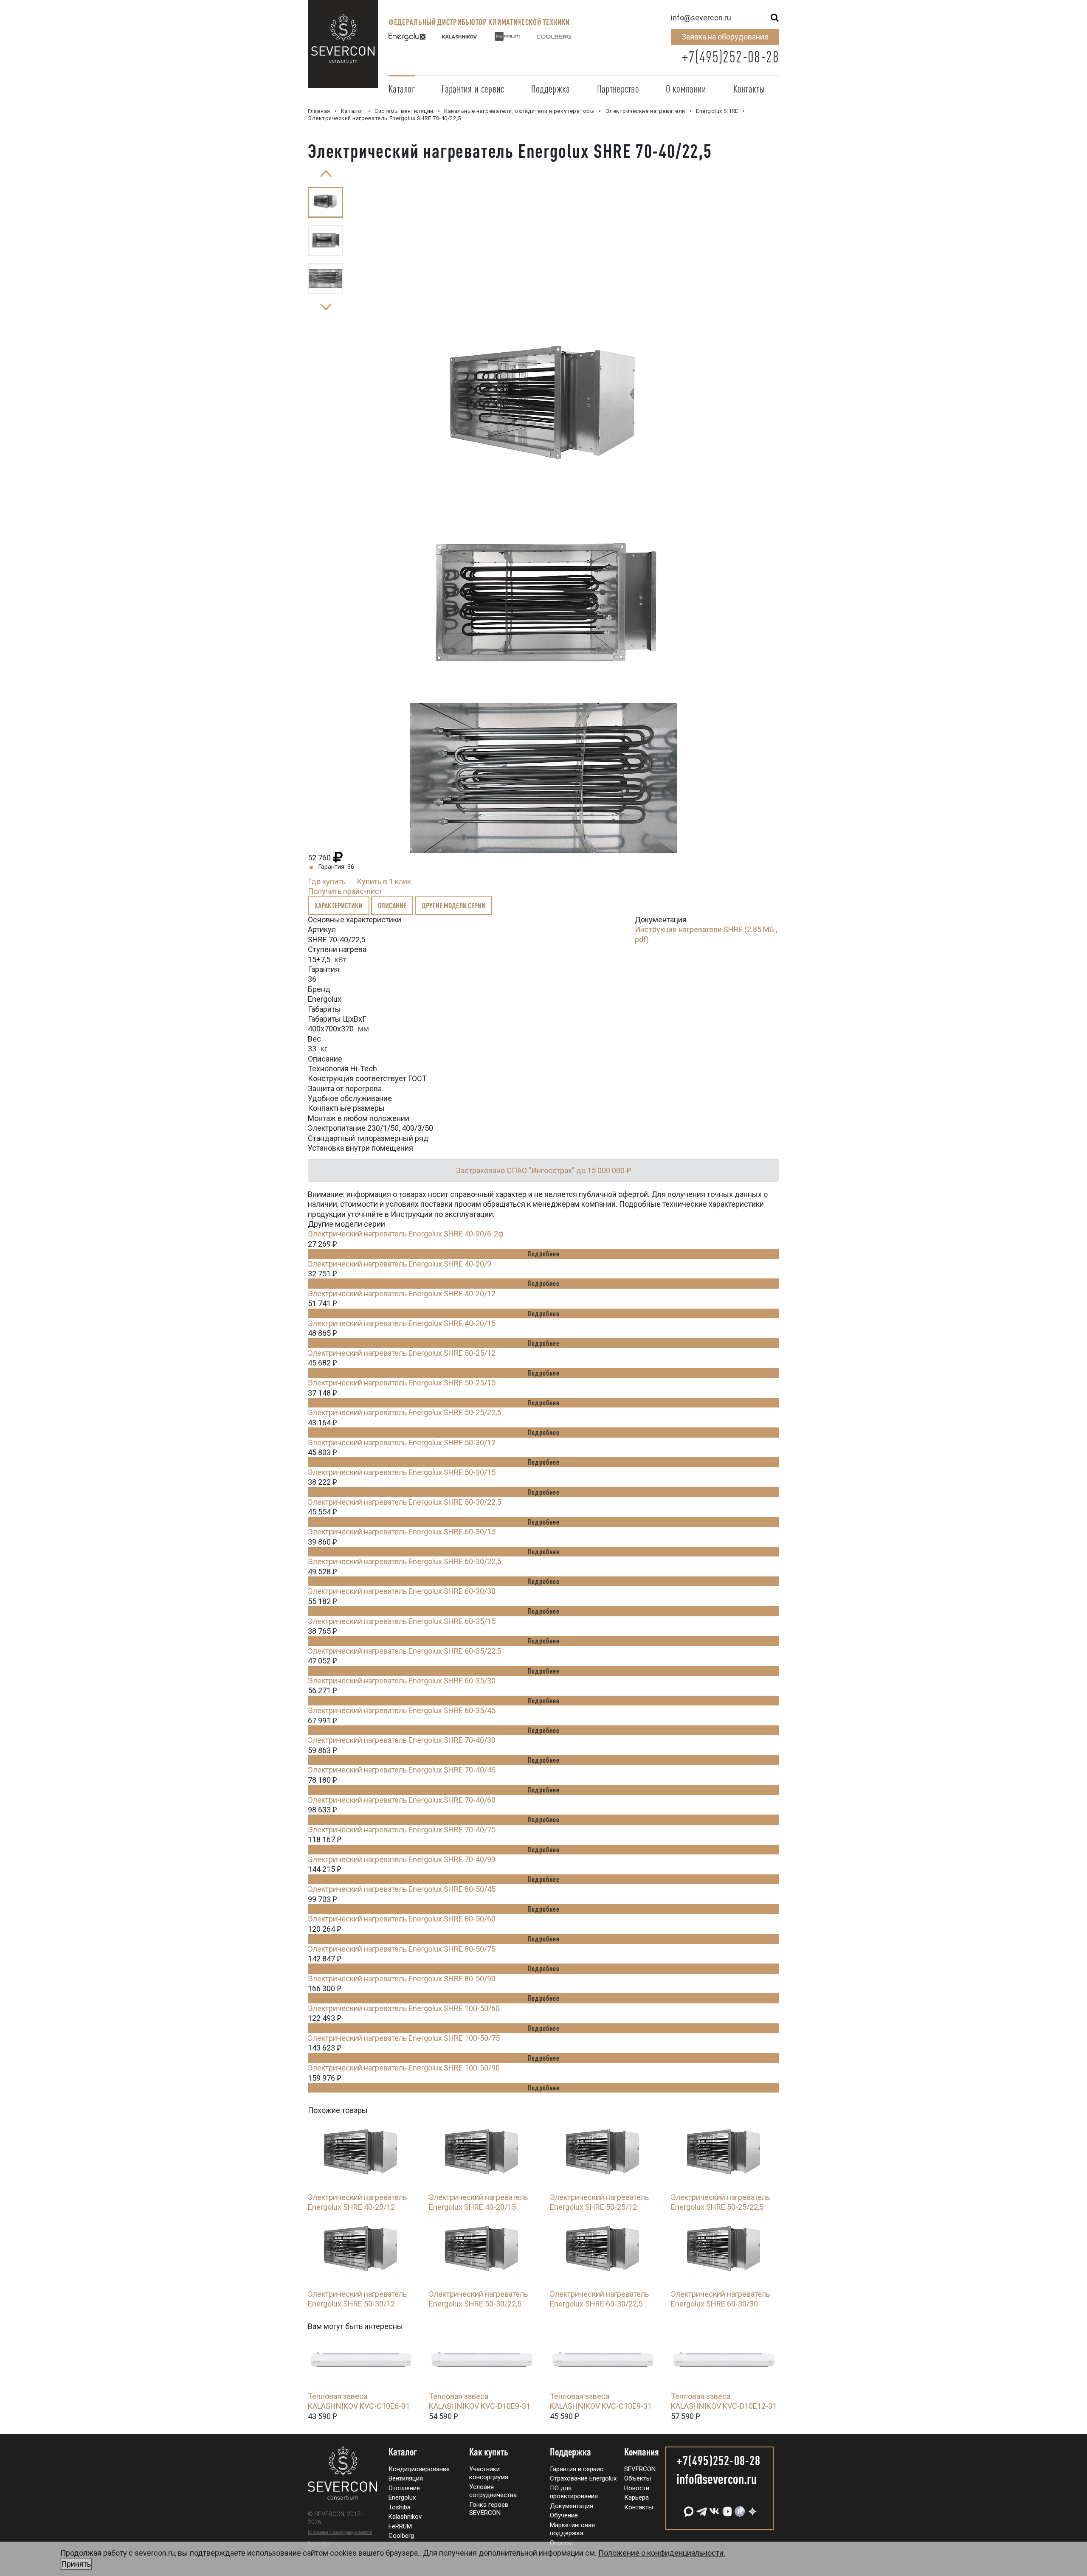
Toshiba (400, 2507)
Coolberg (401, 2536)
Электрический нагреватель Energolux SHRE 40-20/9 (400, 1264)
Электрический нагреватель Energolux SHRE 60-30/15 (402, 1532)
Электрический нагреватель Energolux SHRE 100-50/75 (404, 2038)
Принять (76, 2564)
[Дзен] (752, 2508)
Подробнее (543, 1253)
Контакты (749, 89)
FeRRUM (400, 2526)
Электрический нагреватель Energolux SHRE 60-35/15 (402, 1621)
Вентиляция (406, 2478)
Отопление (404, 2488)
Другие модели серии (453, 905)
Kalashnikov (405, 2517)
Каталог (402, 89)
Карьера (636, 2497)
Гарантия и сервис (473, 89)
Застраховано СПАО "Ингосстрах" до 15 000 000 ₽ (544, 1170)
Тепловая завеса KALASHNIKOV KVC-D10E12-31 (724, 2401)
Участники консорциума (489, 2473)
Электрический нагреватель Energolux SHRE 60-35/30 (402, 1681)
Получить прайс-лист (345, 891)
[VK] (713, 2508)
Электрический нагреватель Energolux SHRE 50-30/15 (402, 1472)
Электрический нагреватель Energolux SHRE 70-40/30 (402, 1740)
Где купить (327, 881)
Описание (392, 905)
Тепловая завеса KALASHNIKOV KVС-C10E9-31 (601, 2401)
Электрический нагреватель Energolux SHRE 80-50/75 (402, 1949)
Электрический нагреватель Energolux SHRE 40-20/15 (402, 1323)
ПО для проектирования (574, 2492)
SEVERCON (640, 2469)
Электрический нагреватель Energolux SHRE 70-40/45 (402, 1770)
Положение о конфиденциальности (340, 2532)
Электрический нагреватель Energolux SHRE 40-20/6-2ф (406, 1234)
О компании (686, 89)
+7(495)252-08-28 (730, 57)
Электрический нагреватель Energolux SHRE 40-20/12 (402, 1294)
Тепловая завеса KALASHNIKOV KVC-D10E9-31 (480, 2401)
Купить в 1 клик (384, 881)
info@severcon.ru (701, 18)
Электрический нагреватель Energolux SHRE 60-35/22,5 (404, 1651)
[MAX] (688, 2508)
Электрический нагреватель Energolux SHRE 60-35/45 (402, 1710)
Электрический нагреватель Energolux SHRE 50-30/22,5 (404, 1502)
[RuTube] (739, 2508)
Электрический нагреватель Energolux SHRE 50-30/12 (402, 1443)
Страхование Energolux (583, 2478)
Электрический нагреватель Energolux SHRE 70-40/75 (402, 1830)
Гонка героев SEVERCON (489, 2509)
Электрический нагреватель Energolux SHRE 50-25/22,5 (404, 1412)
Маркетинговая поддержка (572, 2529)
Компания (642, 2452)
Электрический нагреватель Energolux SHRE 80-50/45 (402, 1889)
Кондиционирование (419, 2469)
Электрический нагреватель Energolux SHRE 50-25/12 (402, 1353)
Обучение (564, 2515)
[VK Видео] (726, 2508)
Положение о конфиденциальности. (393, 2558)
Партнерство (618, 89)
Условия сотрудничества (493, 2491)
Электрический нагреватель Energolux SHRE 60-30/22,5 (404, 1561)
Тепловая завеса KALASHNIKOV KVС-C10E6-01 (359, 2401)
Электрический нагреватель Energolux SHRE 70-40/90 (402, 1859)
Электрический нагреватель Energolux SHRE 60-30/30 (402, 1591)
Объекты (638, 2478)
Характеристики (339, 905)
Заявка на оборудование (725, 37)
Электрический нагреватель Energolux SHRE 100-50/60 (404, 2008)
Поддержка (551, 89)
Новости (637, 2488)
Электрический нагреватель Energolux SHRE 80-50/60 (402, 1919)
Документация (572, 2506)
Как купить (489, 2452)
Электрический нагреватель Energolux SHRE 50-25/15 (402, 1383)
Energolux (402, 2497)
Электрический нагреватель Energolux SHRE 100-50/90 (404, 2068)
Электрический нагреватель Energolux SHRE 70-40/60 (402, 1800)
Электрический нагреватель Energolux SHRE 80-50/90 (402, 1979)
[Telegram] (701, 2508)
